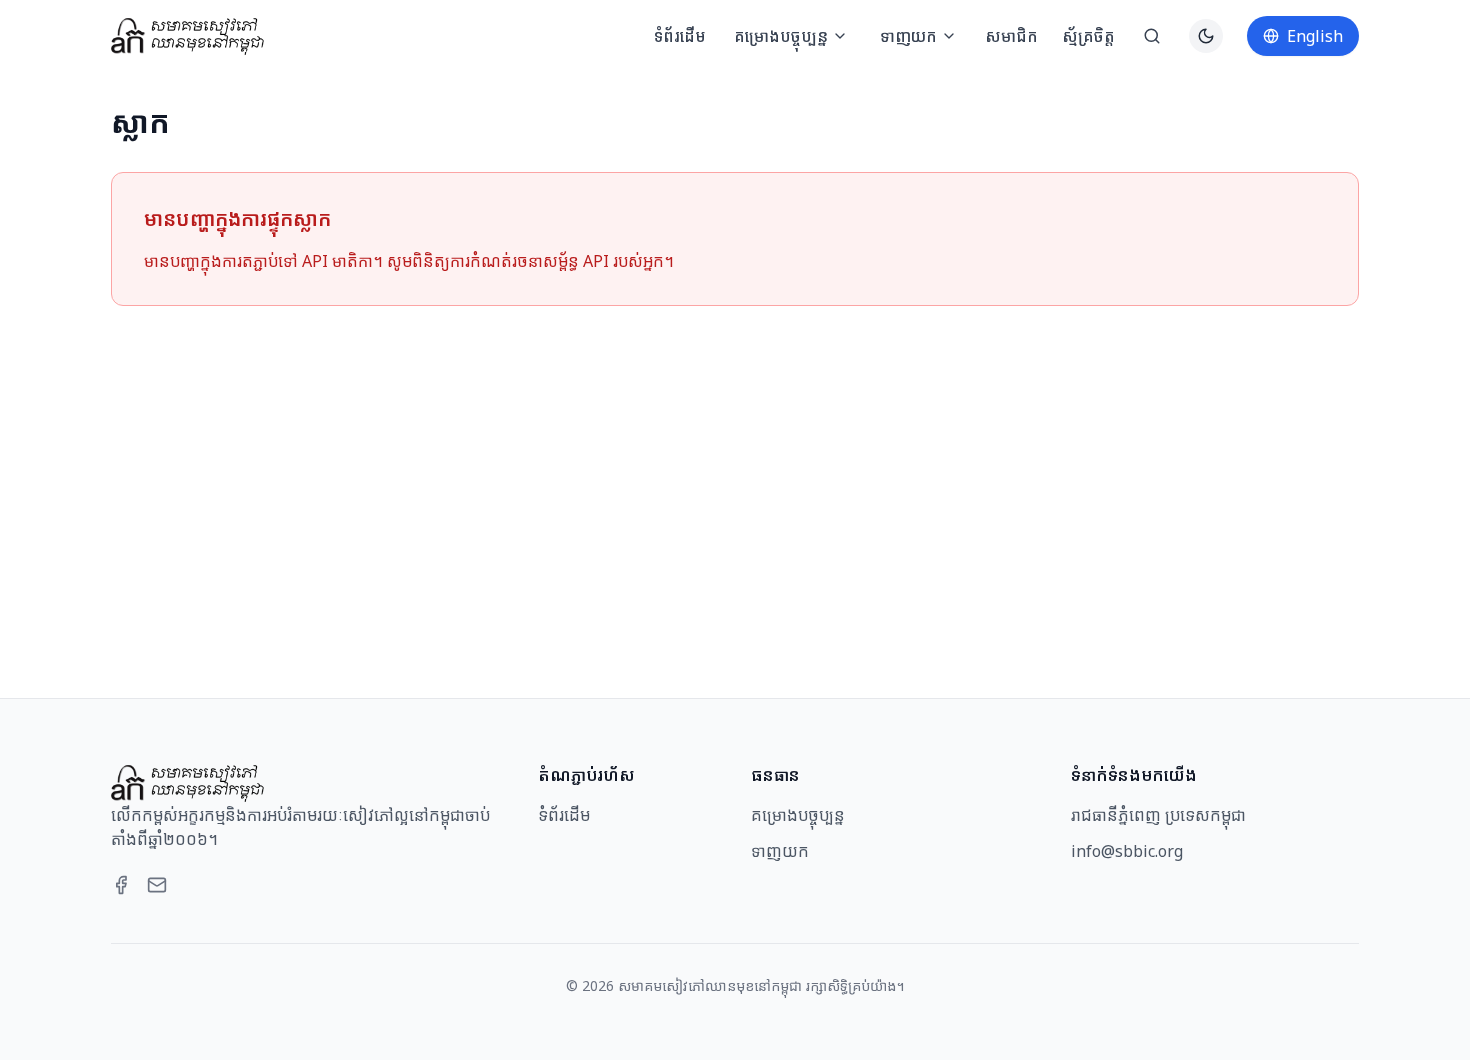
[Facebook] (121, 885)
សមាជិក (1011, 36)
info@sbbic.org (1127, 851)
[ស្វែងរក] (1152, 36)
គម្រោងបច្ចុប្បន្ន (781, 36)
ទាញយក (908, 36)
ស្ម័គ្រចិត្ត (1088, 36)
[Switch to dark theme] (1206, 36)
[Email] (157, 885)
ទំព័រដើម (680, 36)
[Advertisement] (735, 478)
